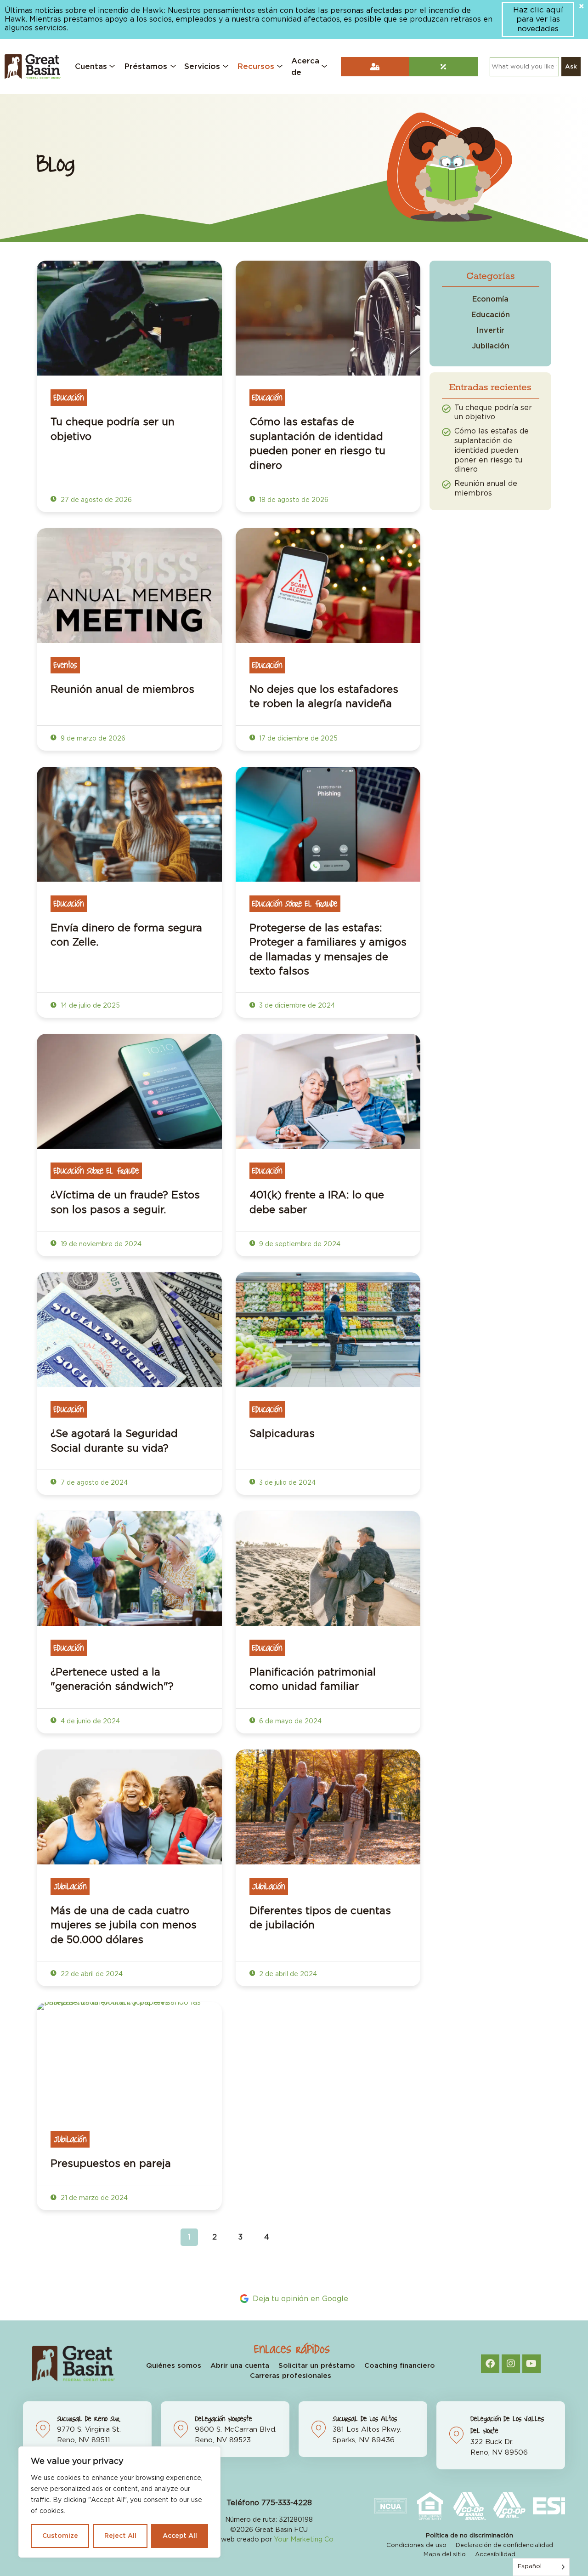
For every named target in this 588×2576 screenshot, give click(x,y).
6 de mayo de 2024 (289, 1721)
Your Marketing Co (304, 2539)
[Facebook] (490, 2364)
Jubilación (70, 1886)
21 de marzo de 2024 (93, 2198)
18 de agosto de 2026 (293, 500)
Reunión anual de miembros (122, 690)
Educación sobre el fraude (295, 904)
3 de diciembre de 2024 (296, 1006)
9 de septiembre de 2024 (299, 1244)
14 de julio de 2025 (89, 1006)
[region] (119, 2502)
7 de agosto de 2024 (93, 1483)
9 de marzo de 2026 (92, 739)
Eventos (65, 665)
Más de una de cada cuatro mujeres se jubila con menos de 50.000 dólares (124, 1925)
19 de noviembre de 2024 (100, 1244)
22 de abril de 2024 (91, 1974)
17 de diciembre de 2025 (297, 739)
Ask (571, 67)
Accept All (180, 2536)
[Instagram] (511, 2364)
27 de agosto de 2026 (95, 500)
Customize (60, 2536)
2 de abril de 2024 (287, 1974)
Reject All (120, 2536)
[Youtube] (531, 2364)
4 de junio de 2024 (89, 1721)
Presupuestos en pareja (111, 2164)
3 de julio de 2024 (286, 1483)
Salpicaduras (282, 1434)
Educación (69, 398)
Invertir (490, 331)
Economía (490, 299)
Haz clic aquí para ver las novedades (538, 19)
